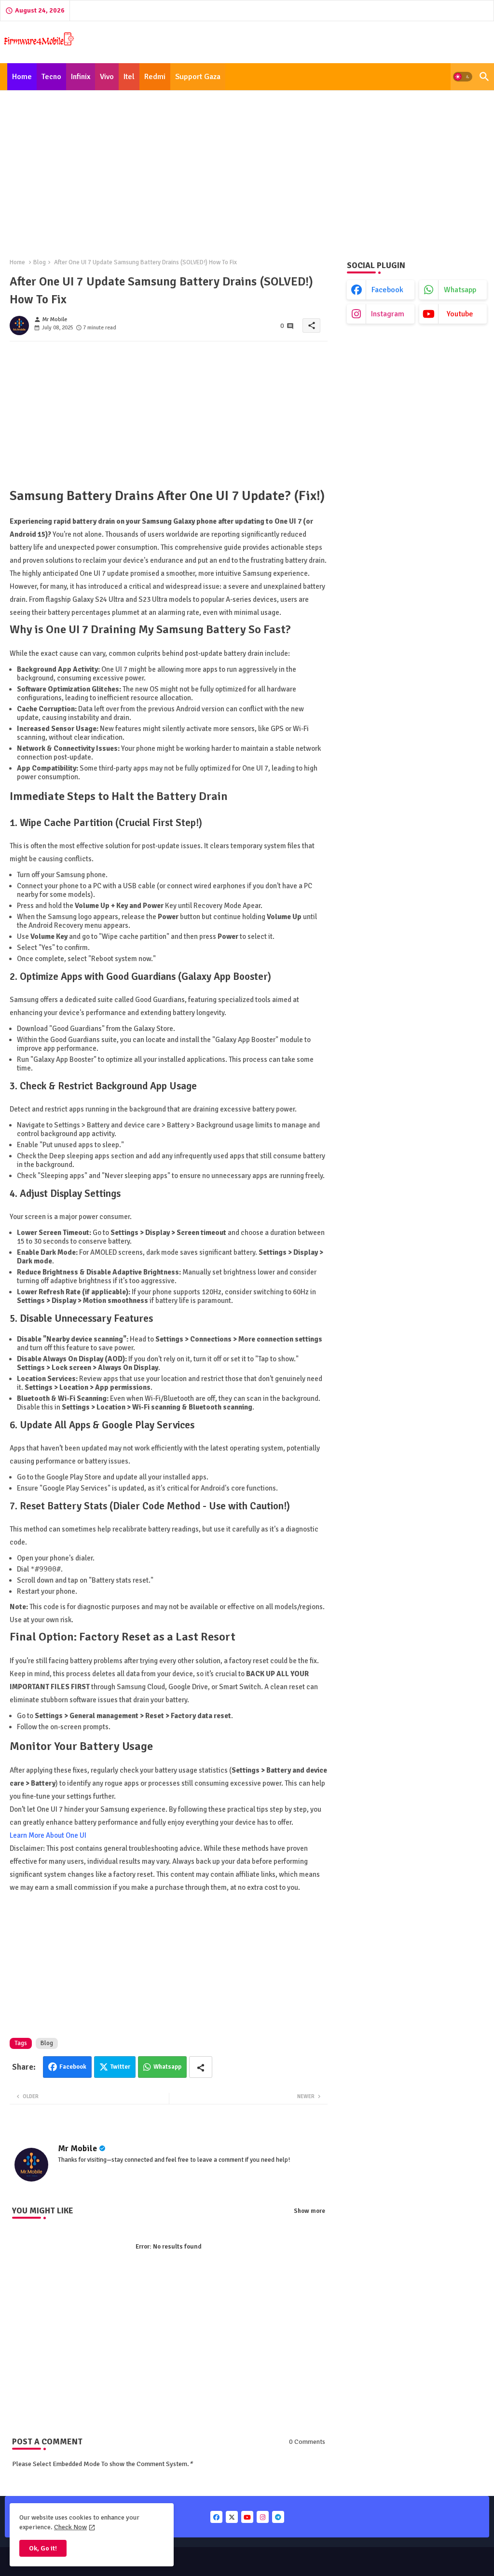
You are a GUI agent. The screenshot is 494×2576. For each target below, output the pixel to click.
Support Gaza (198, 77)
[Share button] (201, 2067)
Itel (129, 77)
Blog (40, 262)
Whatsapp (167, 2067)
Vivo (107, 77)
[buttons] (216, 2517)
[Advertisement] (247, 169)
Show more (309, 2211)
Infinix (81, 77)
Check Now (70, 2527)
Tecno (51, 77)
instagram (388, 314)
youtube (460, 314)
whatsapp (460, 290)
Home (22, 77)
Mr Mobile (77, 2148)
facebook (387, 290)
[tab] (22, 77)
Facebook (73, 2067)
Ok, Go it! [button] (43, 2548)
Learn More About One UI (48, 1835)
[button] (463, 77)
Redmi (155, 77)
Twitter (120, 2067)
